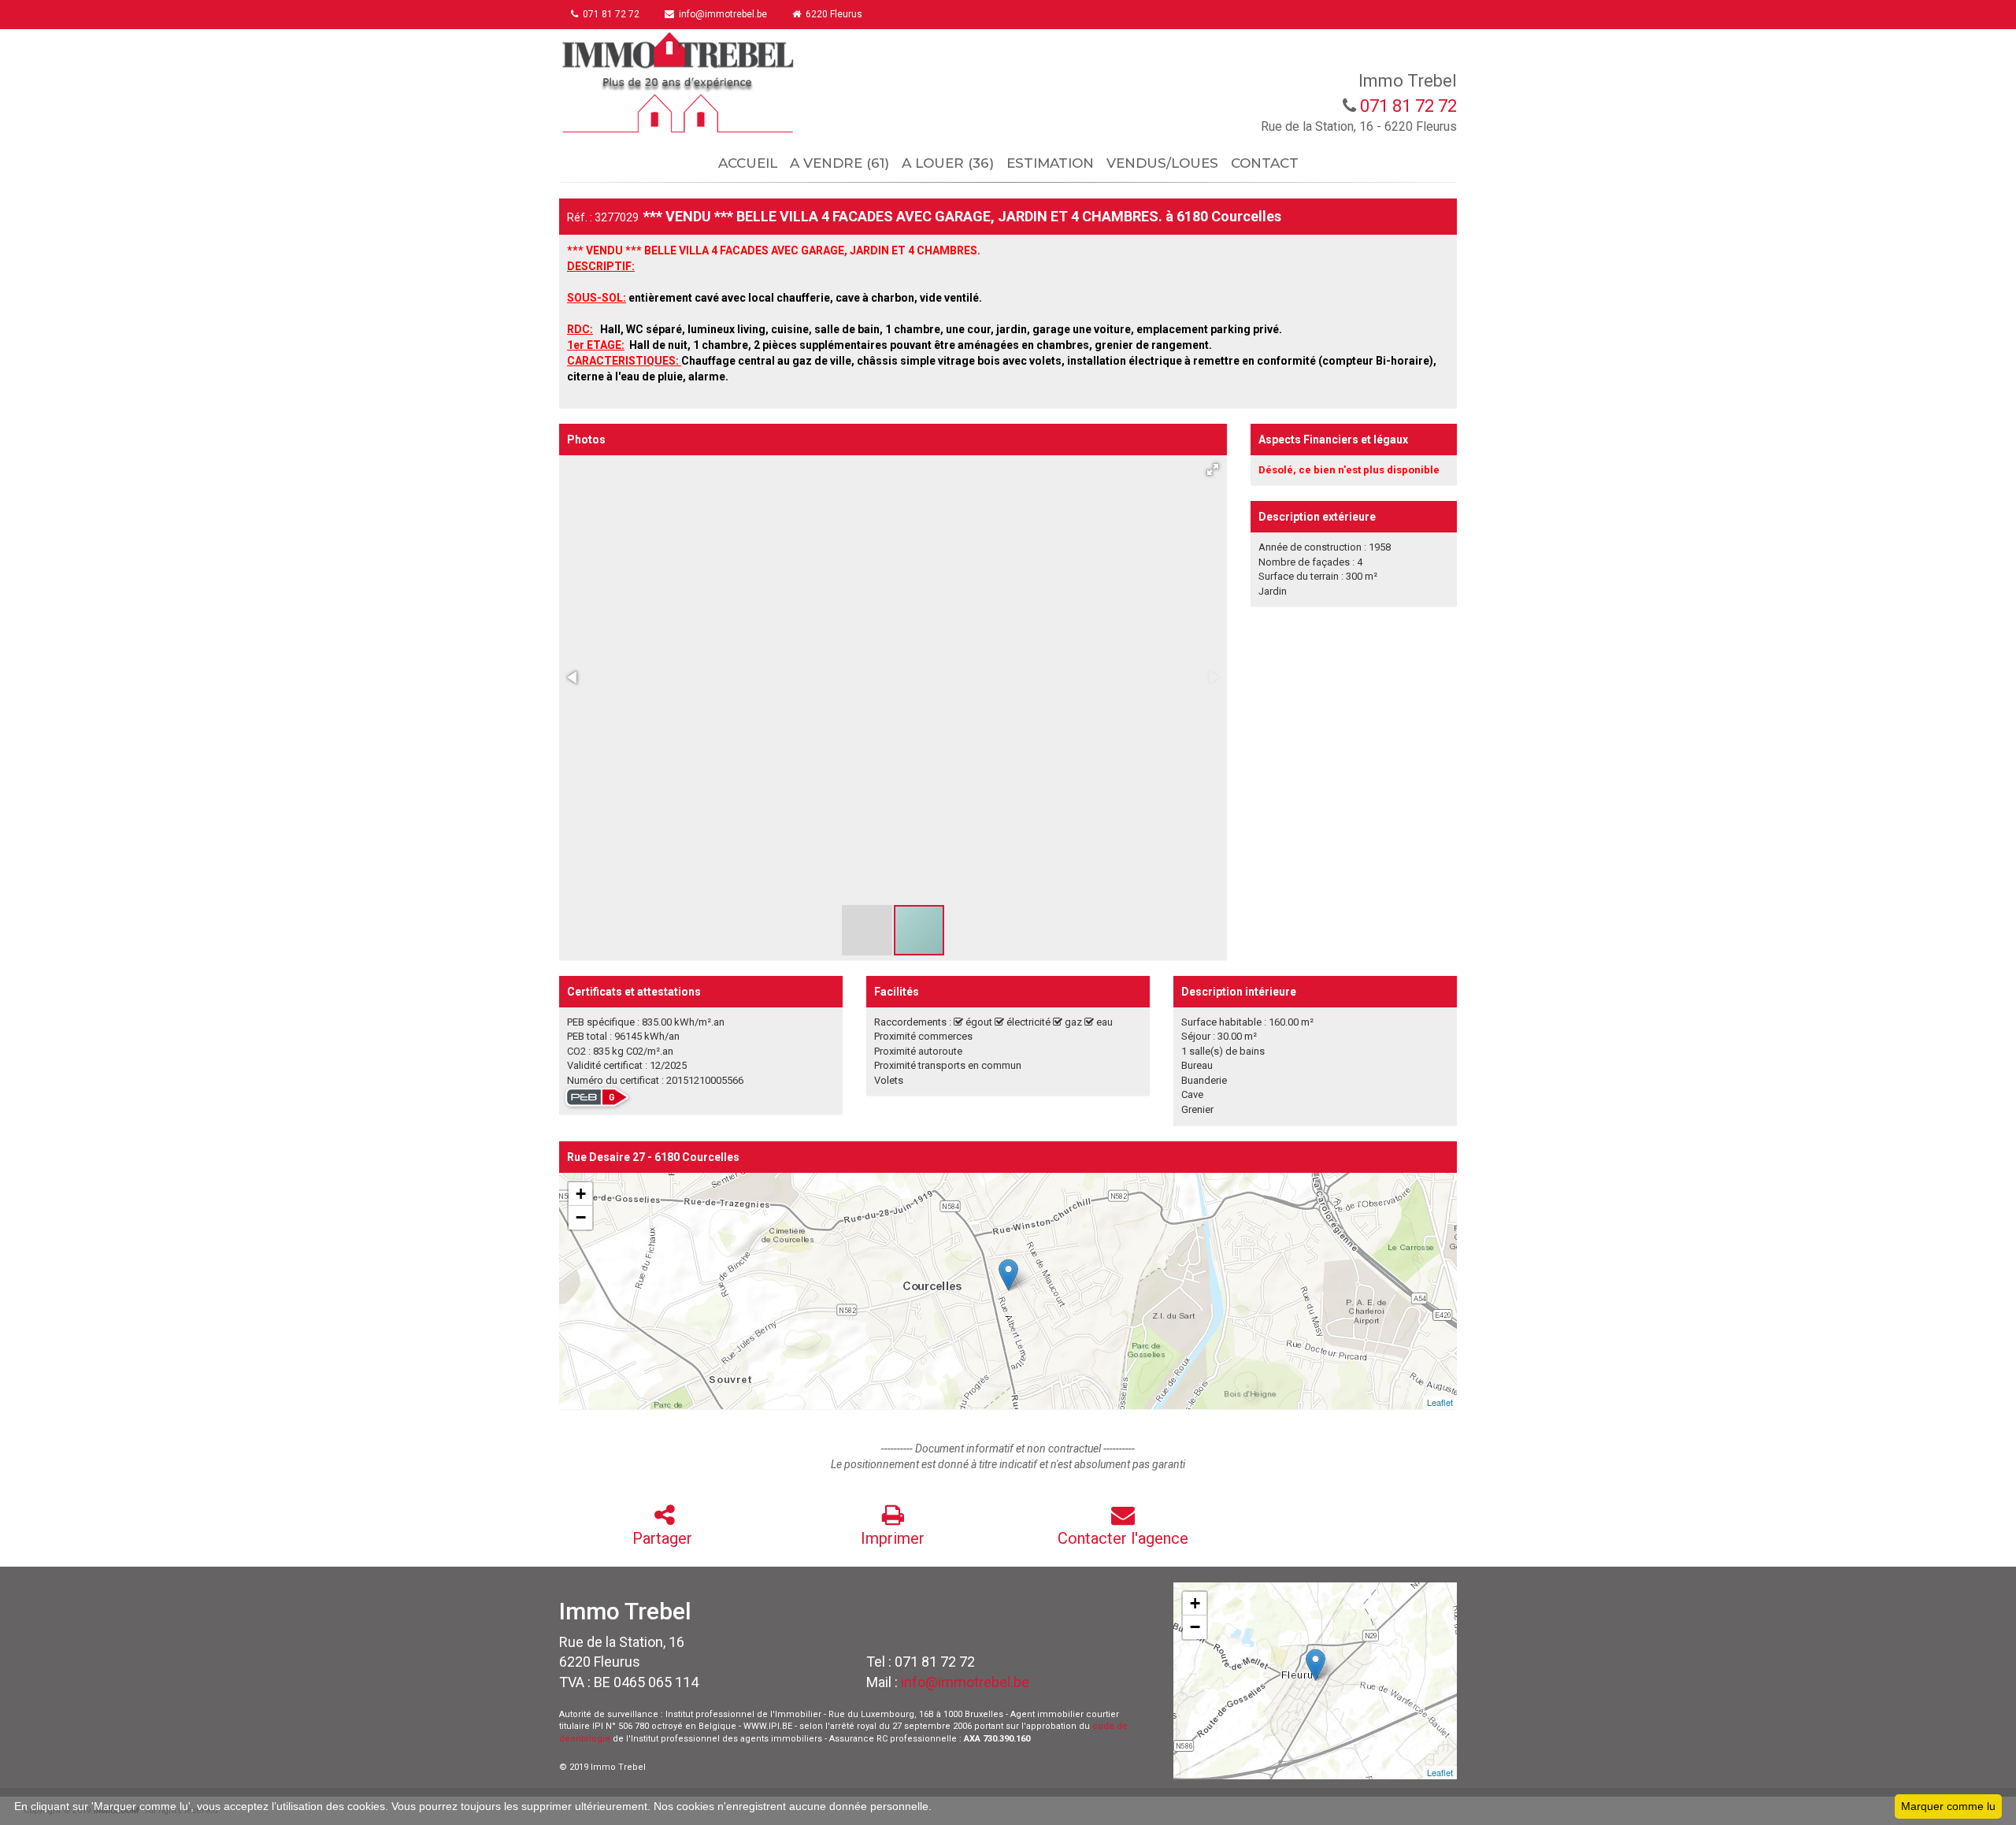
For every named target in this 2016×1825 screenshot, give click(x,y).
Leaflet (1440, 1402)
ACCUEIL (748, 163)
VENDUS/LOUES (1162, 163)
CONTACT (1265, 163)
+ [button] (581, 1194)
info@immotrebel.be (965, 1682)
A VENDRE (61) (839, 163)
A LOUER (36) (948, 163)
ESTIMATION (1050, 163)
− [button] (581, 1217)
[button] (1213, 469)
